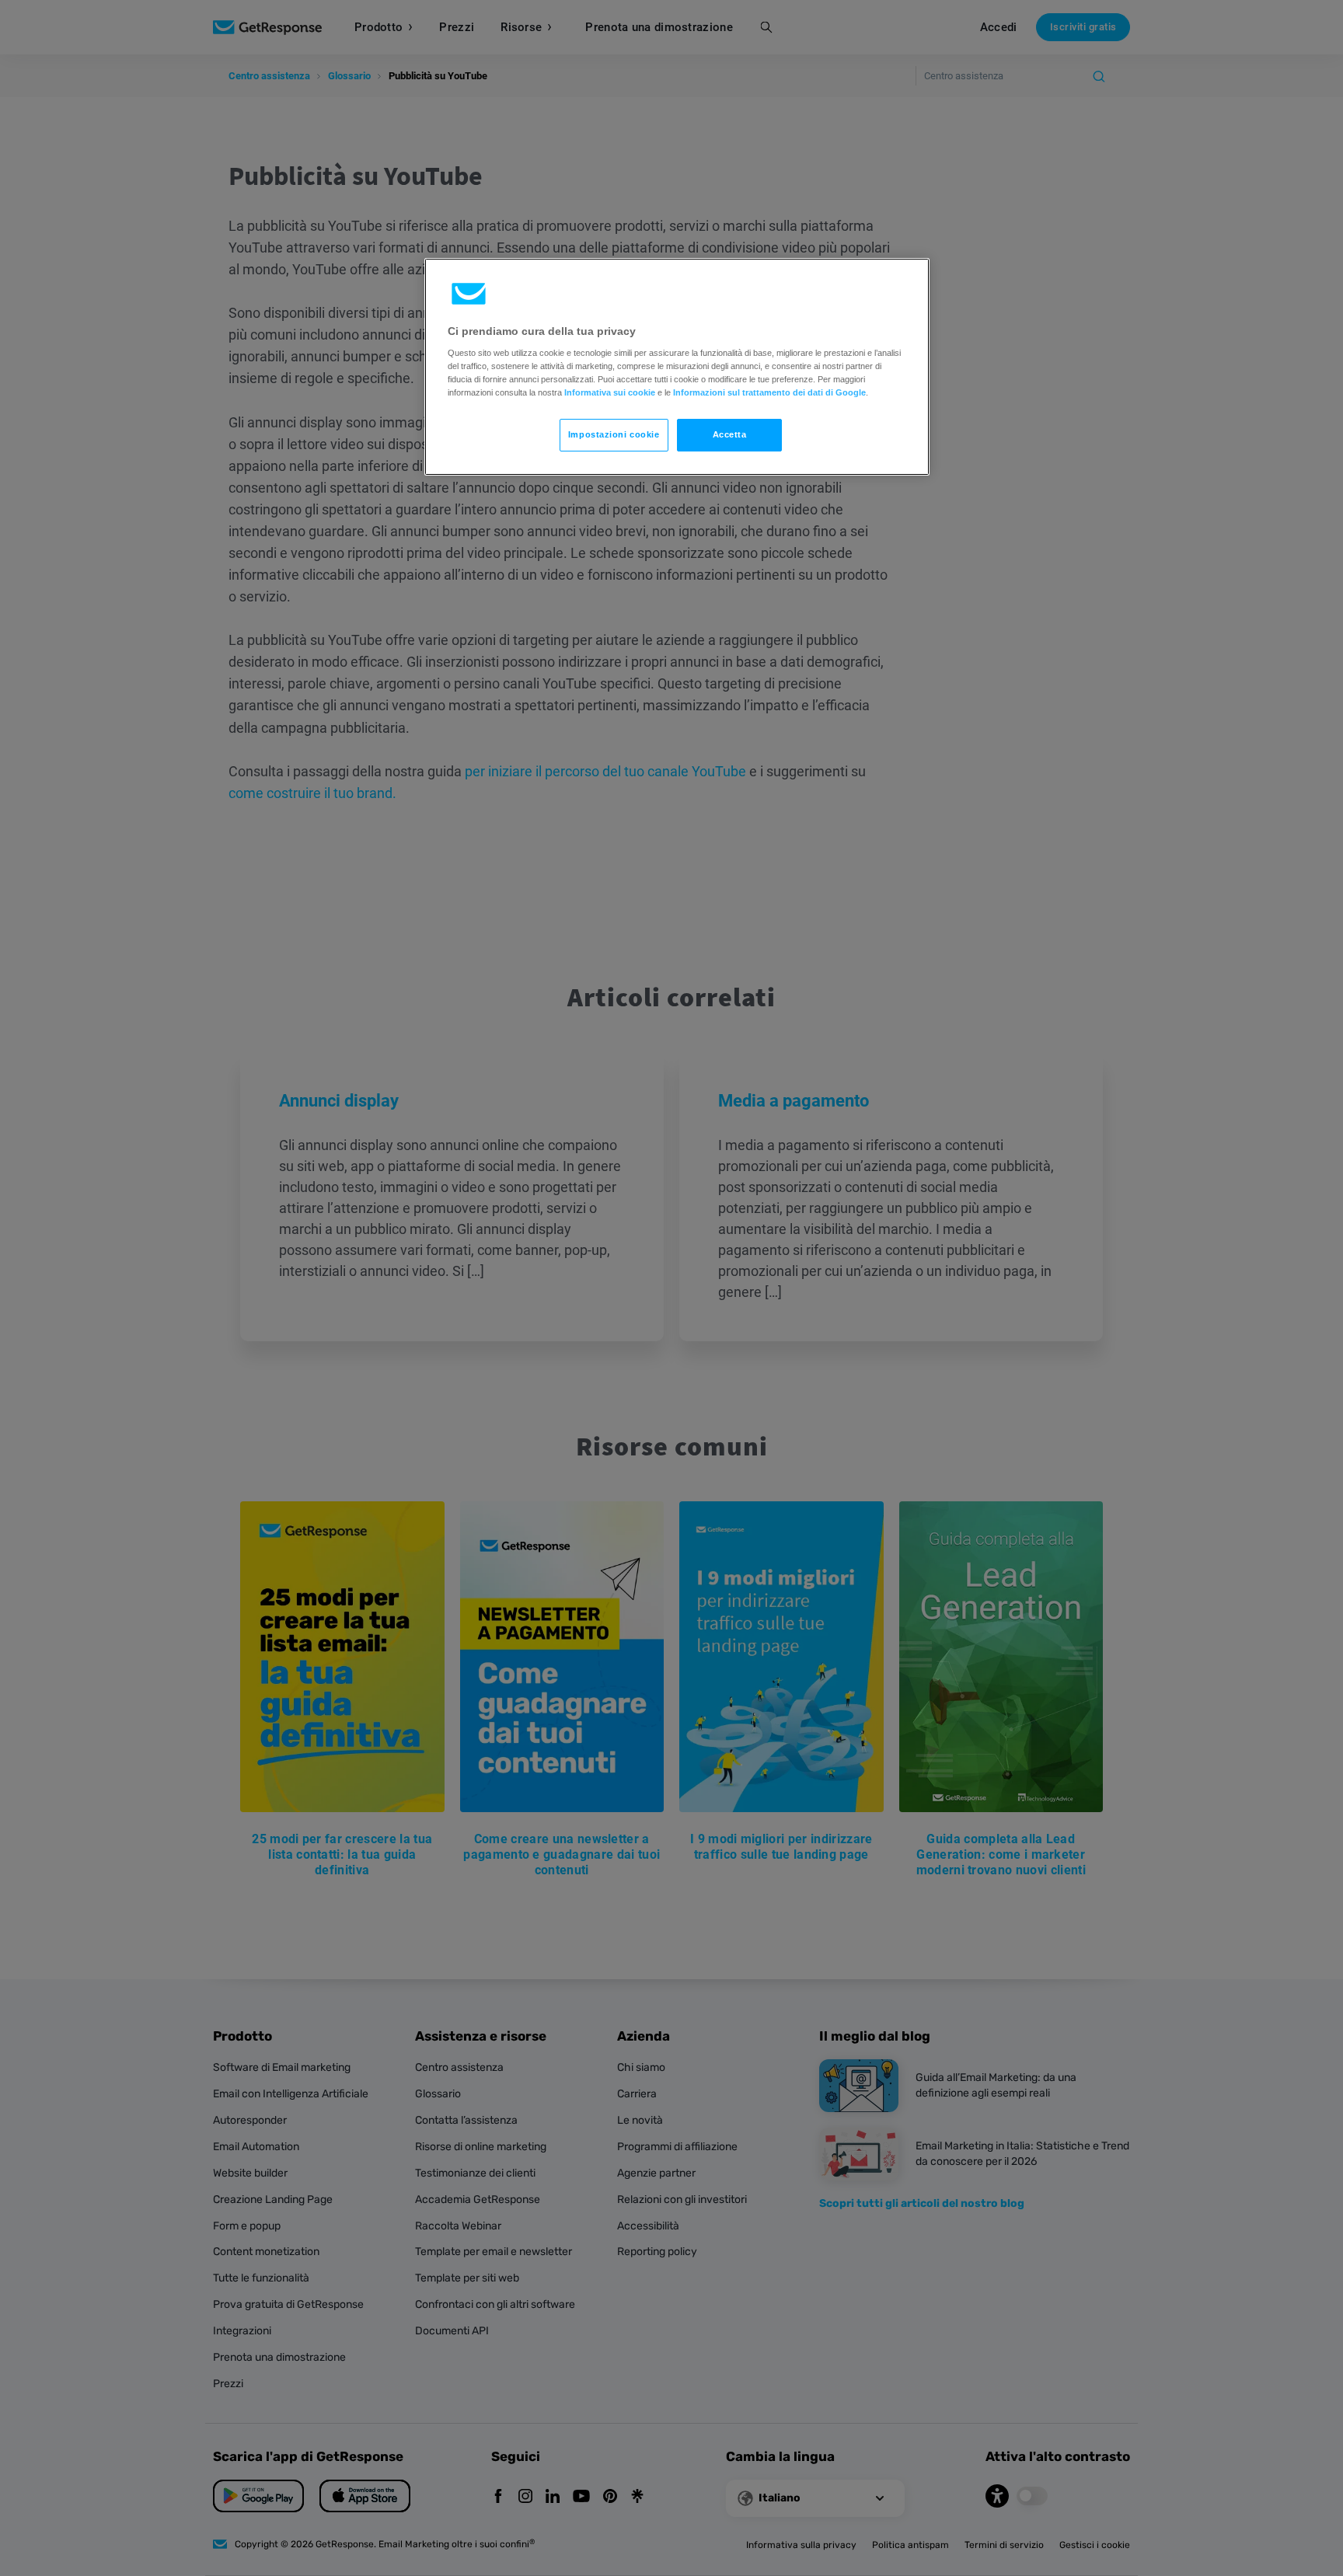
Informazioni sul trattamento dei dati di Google (769, 392)
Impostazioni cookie (614, 434)
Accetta (730, 434)
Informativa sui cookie (610, 392)
